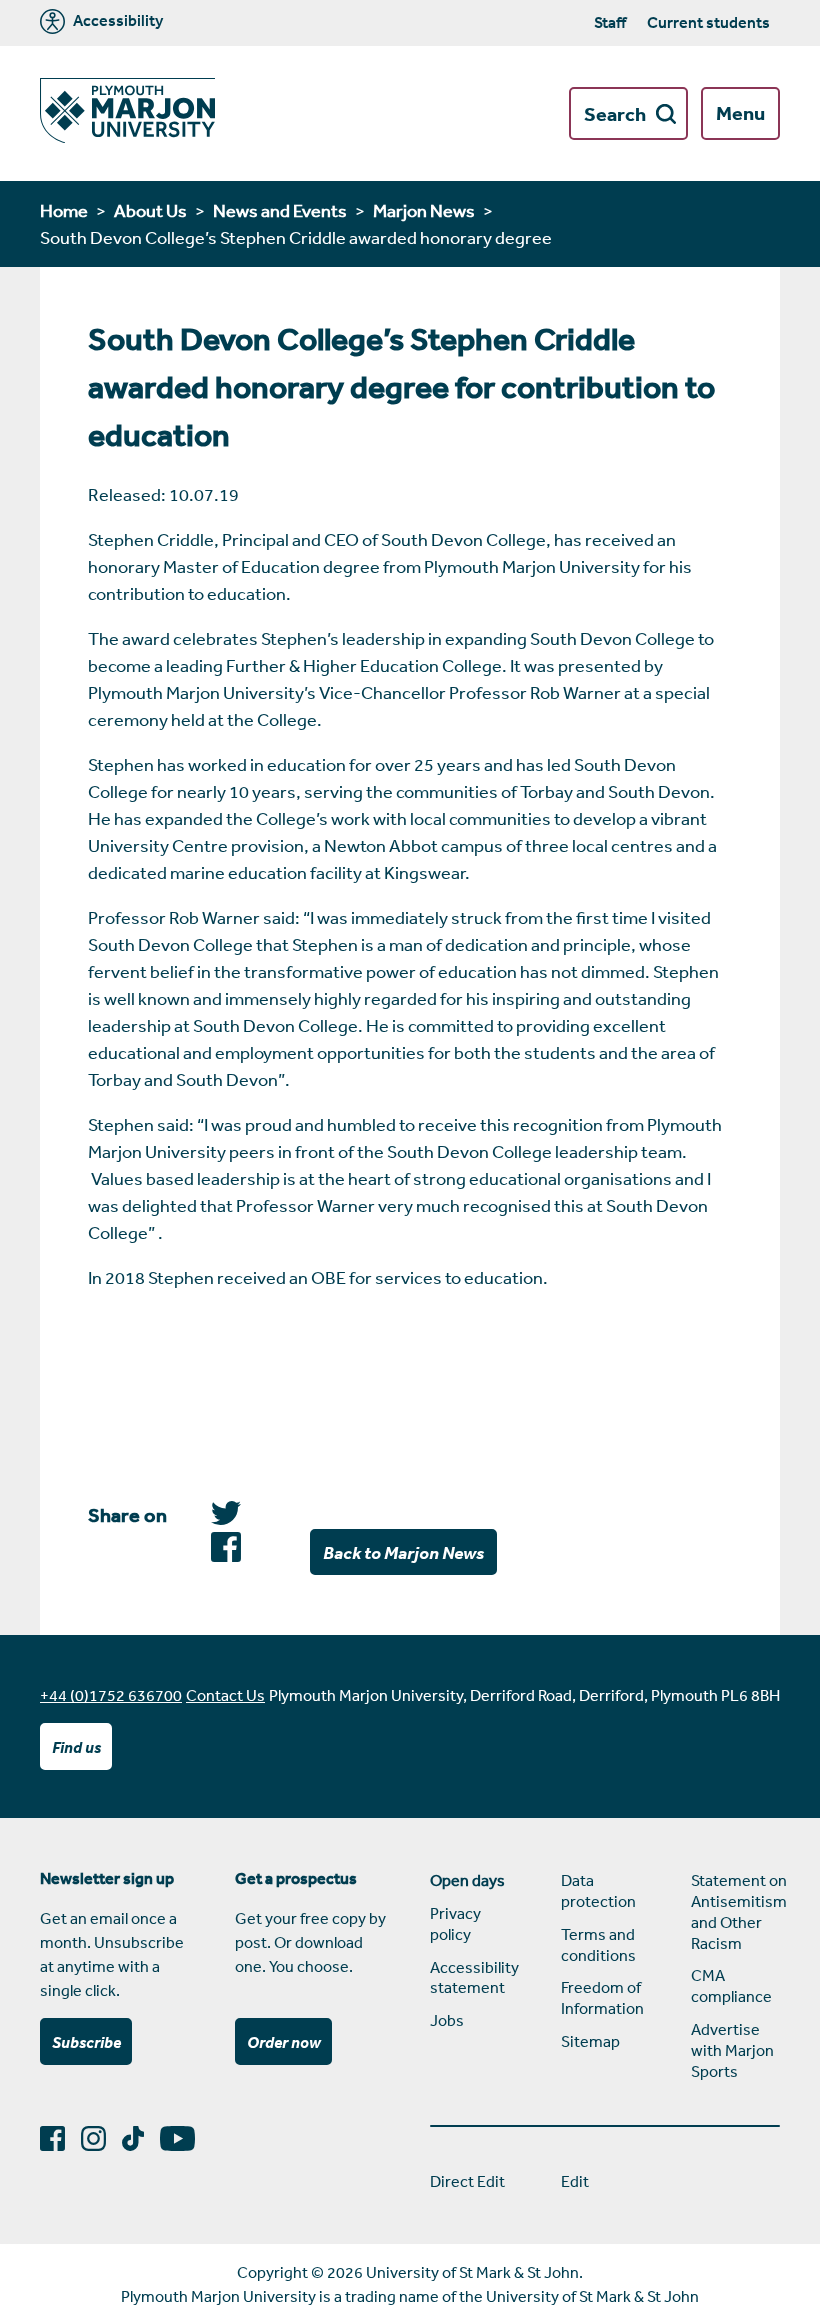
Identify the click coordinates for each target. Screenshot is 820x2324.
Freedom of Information (602, 1997)
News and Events (280, 210)
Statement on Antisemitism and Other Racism (735, 1911)
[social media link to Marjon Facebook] (60, 2138)
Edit (575, 2181)
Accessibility (116, 21)
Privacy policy (455, 1923)
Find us (76, 1747)
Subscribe (86, 2042)
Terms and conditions (598, 1944)
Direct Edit (467, 2181)
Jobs (447, 2020)
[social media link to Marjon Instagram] (101, 2138)
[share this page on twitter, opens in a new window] (226, 1555)
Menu (740, 113)
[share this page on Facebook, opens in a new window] (226, 1518)
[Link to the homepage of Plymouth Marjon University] (127, 113)
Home (64, 210)
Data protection (598, 1890)
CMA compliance (731, 1985)
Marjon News (424, 210)
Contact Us (225, 1695)
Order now (284, 2042)
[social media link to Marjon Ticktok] (141, 2138)
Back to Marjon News (403, 1552)
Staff (610, 22)
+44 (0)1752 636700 (111, 1695)
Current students (708, 22)
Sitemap (590, 2041)
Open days (467, 1880)
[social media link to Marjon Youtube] (185, 2138)
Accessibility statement (474, 1977)
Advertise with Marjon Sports (732, 2050)
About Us (150, 210)
